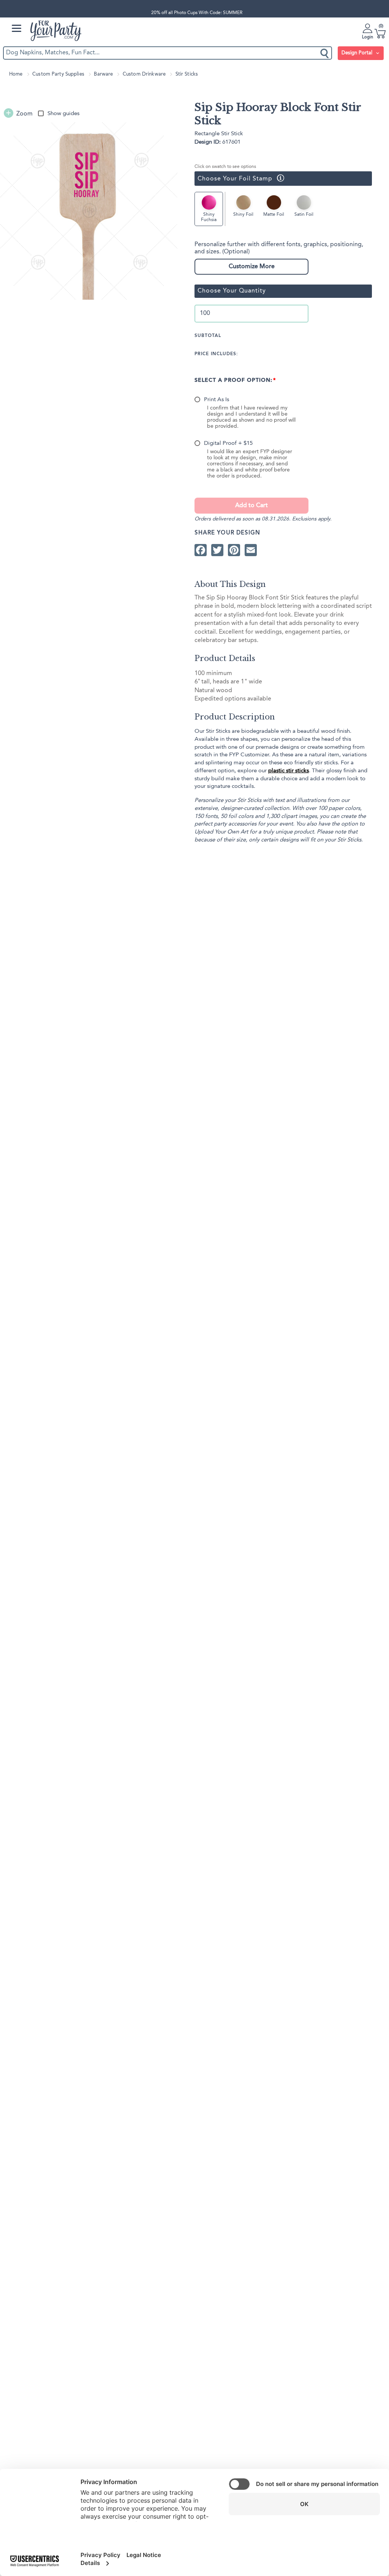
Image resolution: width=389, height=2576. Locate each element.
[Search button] (325, 53)
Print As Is (217, 400)
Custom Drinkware (144, 74)
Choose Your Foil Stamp (233, 178)
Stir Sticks (187, 74)
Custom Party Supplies (58, 74)
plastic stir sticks (289, 771)
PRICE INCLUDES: (216, 354)
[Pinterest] (234, 550)
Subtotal (208, 336)
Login (368, 37)
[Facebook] (201, 550)
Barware (103, 74)
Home (16, 74)
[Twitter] (217, 550)
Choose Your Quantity (232, 291)
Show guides (63, 114)
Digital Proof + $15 (228, 444)
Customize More (252, 267)
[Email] (251, 550)
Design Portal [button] (358, 53)
